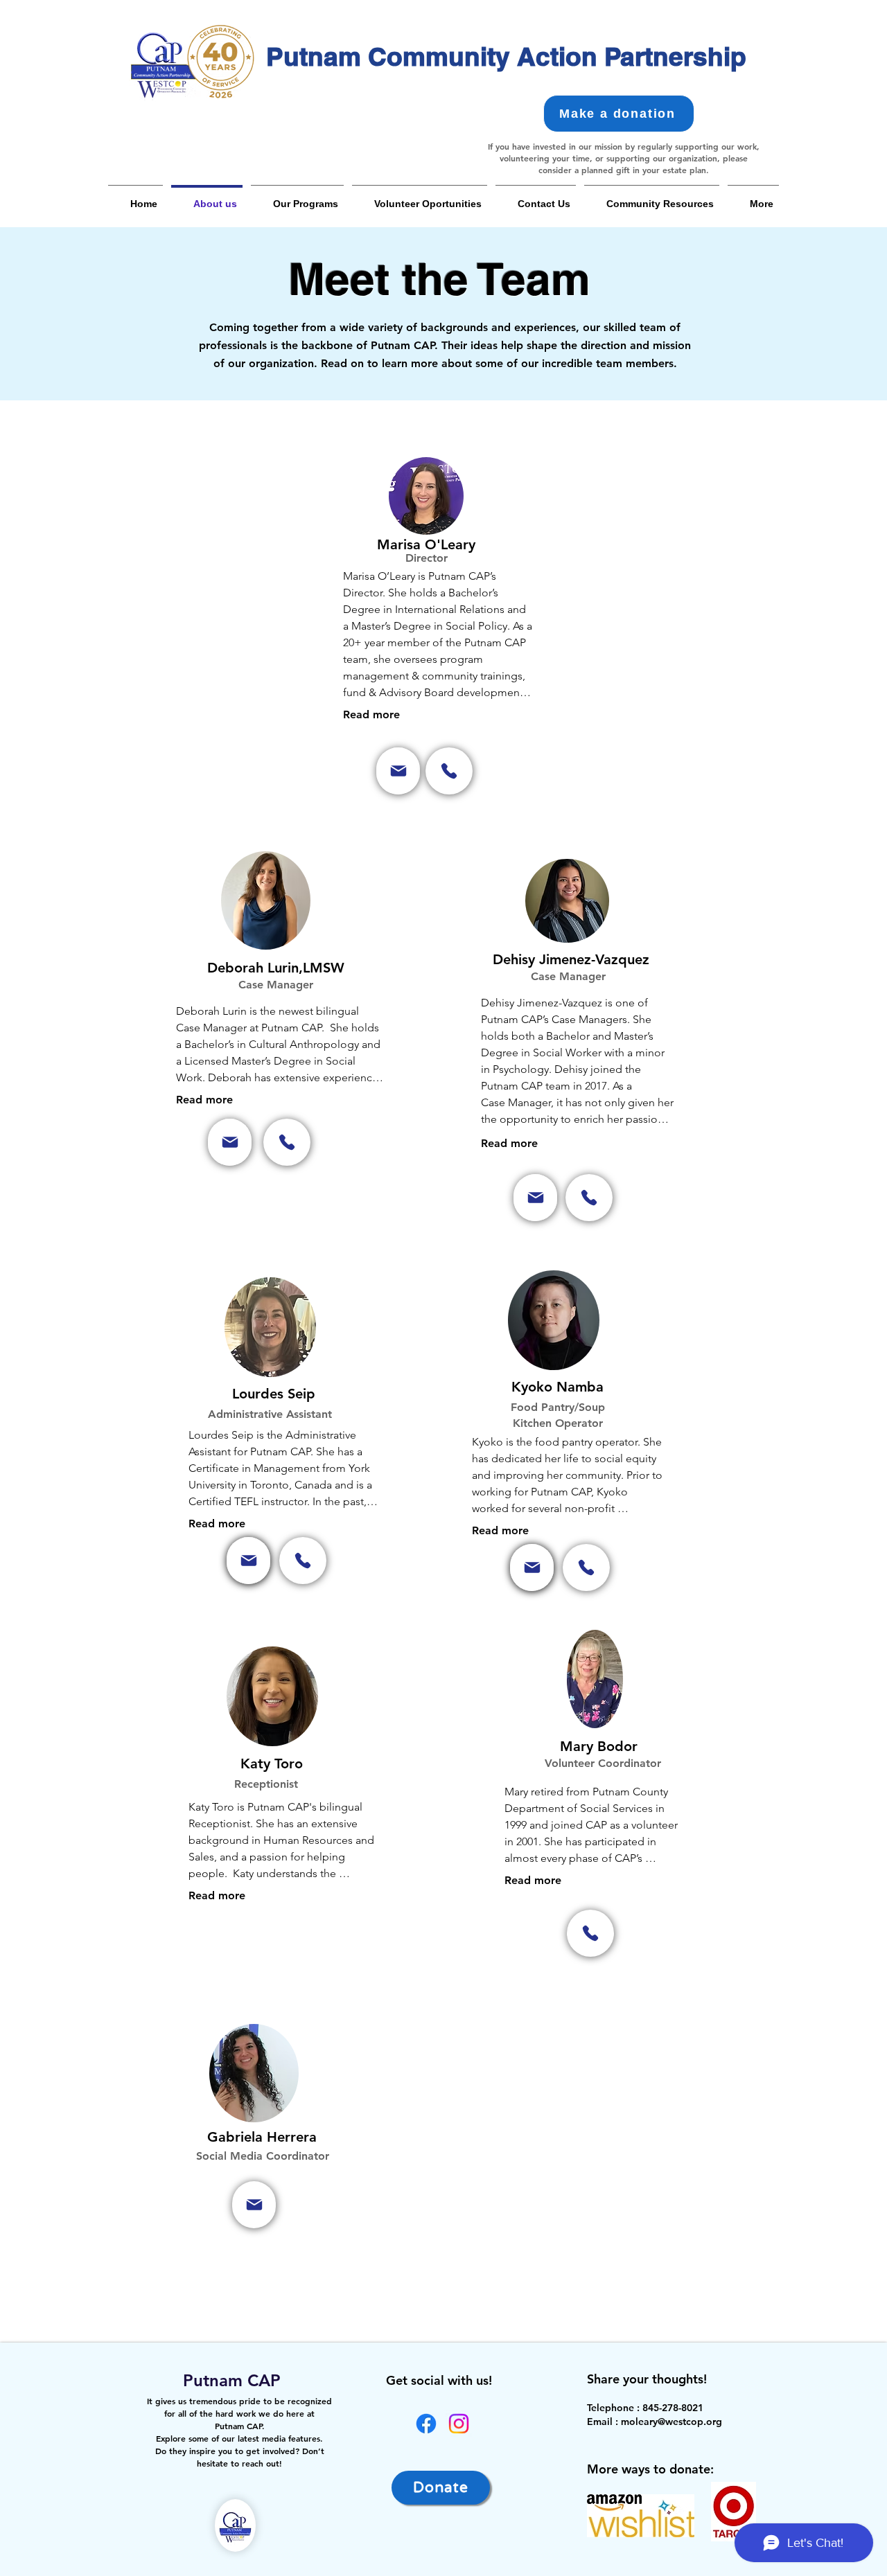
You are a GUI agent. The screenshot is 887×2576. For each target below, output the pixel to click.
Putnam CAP (227, 2380)
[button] (297, 198)
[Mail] (398, 771)
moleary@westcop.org (671, 2422)
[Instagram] (459, 2424)
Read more (371, 714)
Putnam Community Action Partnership (506, 56)
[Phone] (449, 771)
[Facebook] (426, 2424)
